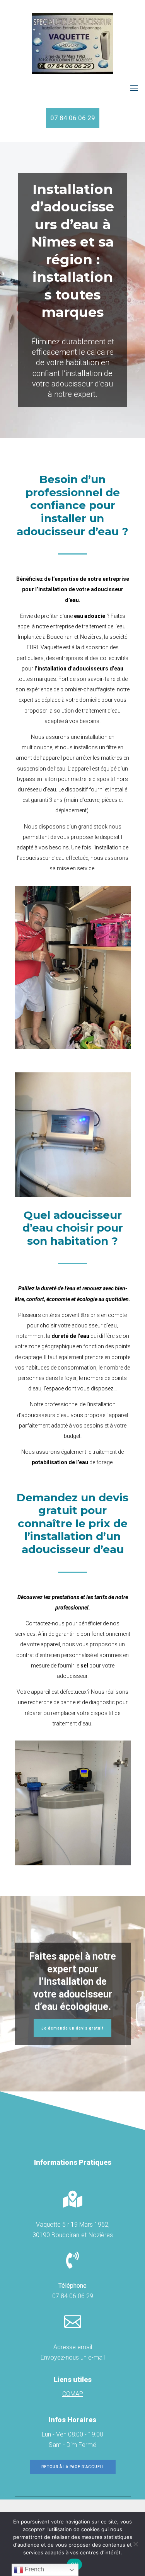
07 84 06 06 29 (73, 118)
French (34, 2569)
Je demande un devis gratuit (72, 2028)
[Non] (135, 2544)
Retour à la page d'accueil (73, 2467)
